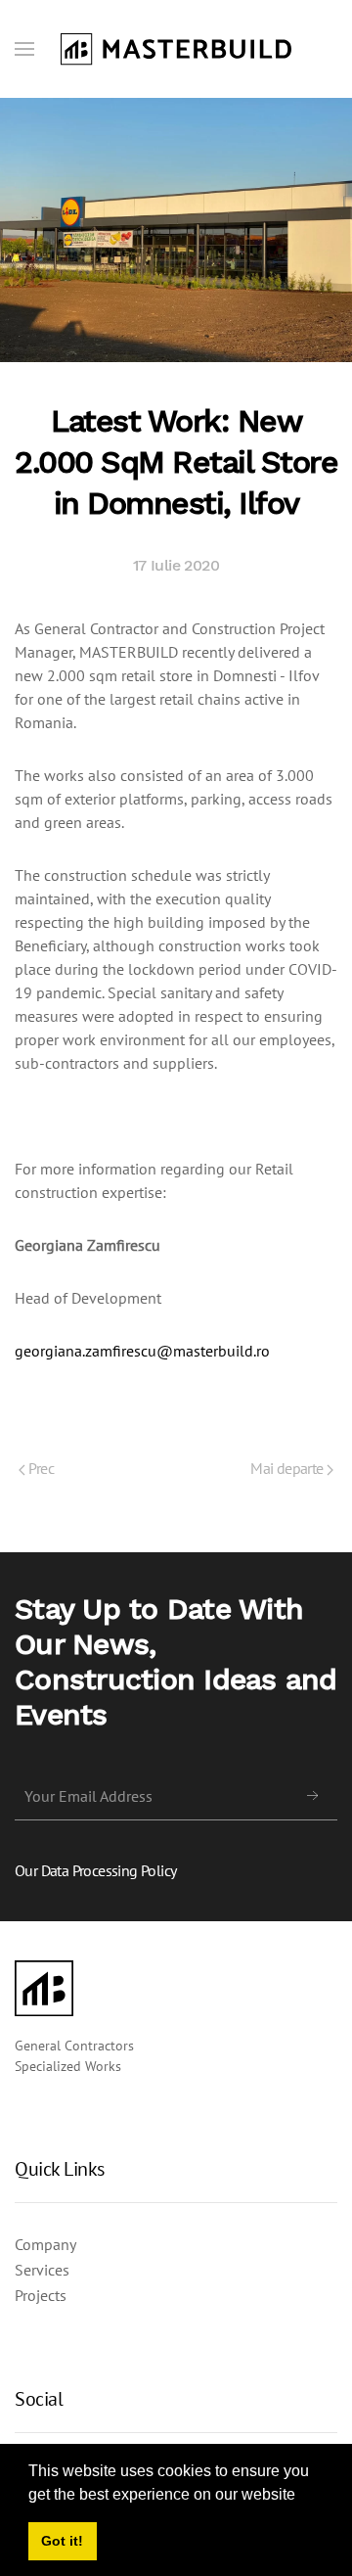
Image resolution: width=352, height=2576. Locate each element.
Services (42, 2270)
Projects (41, 2295)
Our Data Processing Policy (95, 1870)
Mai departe (288, 1468)
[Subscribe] (313, 1796)
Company (45, 2244)
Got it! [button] (62, 2541)
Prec (40, 1468)
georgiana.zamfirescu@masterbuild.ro (142, 1351)
